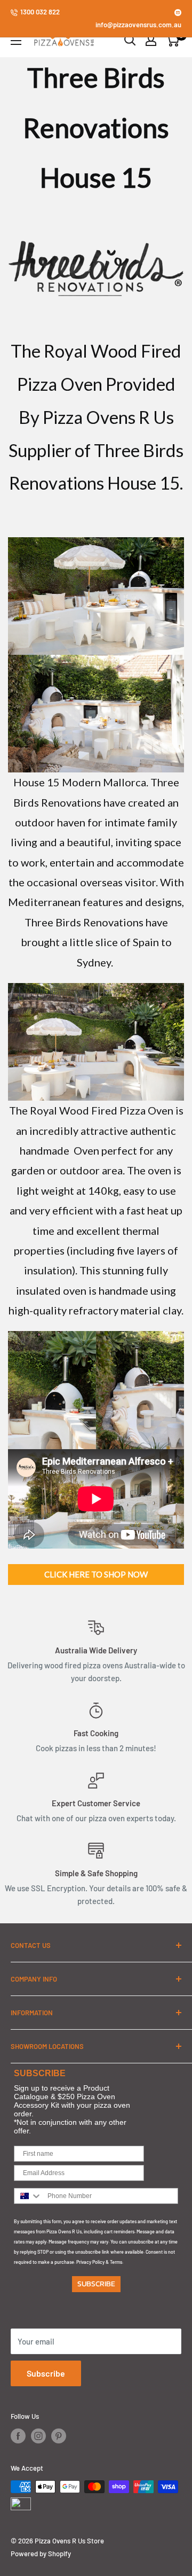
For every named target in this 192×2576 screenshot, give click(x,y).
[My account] (151, 40)
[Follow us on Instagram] (38, 2436)
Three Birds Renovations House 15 (96, 127)
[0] (173, 40)
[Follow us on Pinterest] (59, 2436)
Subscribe (46, 2373)
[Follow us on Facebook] (18, 2436)
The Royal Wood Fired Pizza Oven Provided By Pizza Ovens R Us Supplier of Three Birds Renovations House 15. (96, 417)
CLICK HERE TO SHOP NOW (96, 1574)
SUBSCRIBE (96, 2284)
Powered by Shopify (41, 2554)
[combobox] (28, 2196)
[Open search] (130, 40)
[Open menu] (16, 41)
